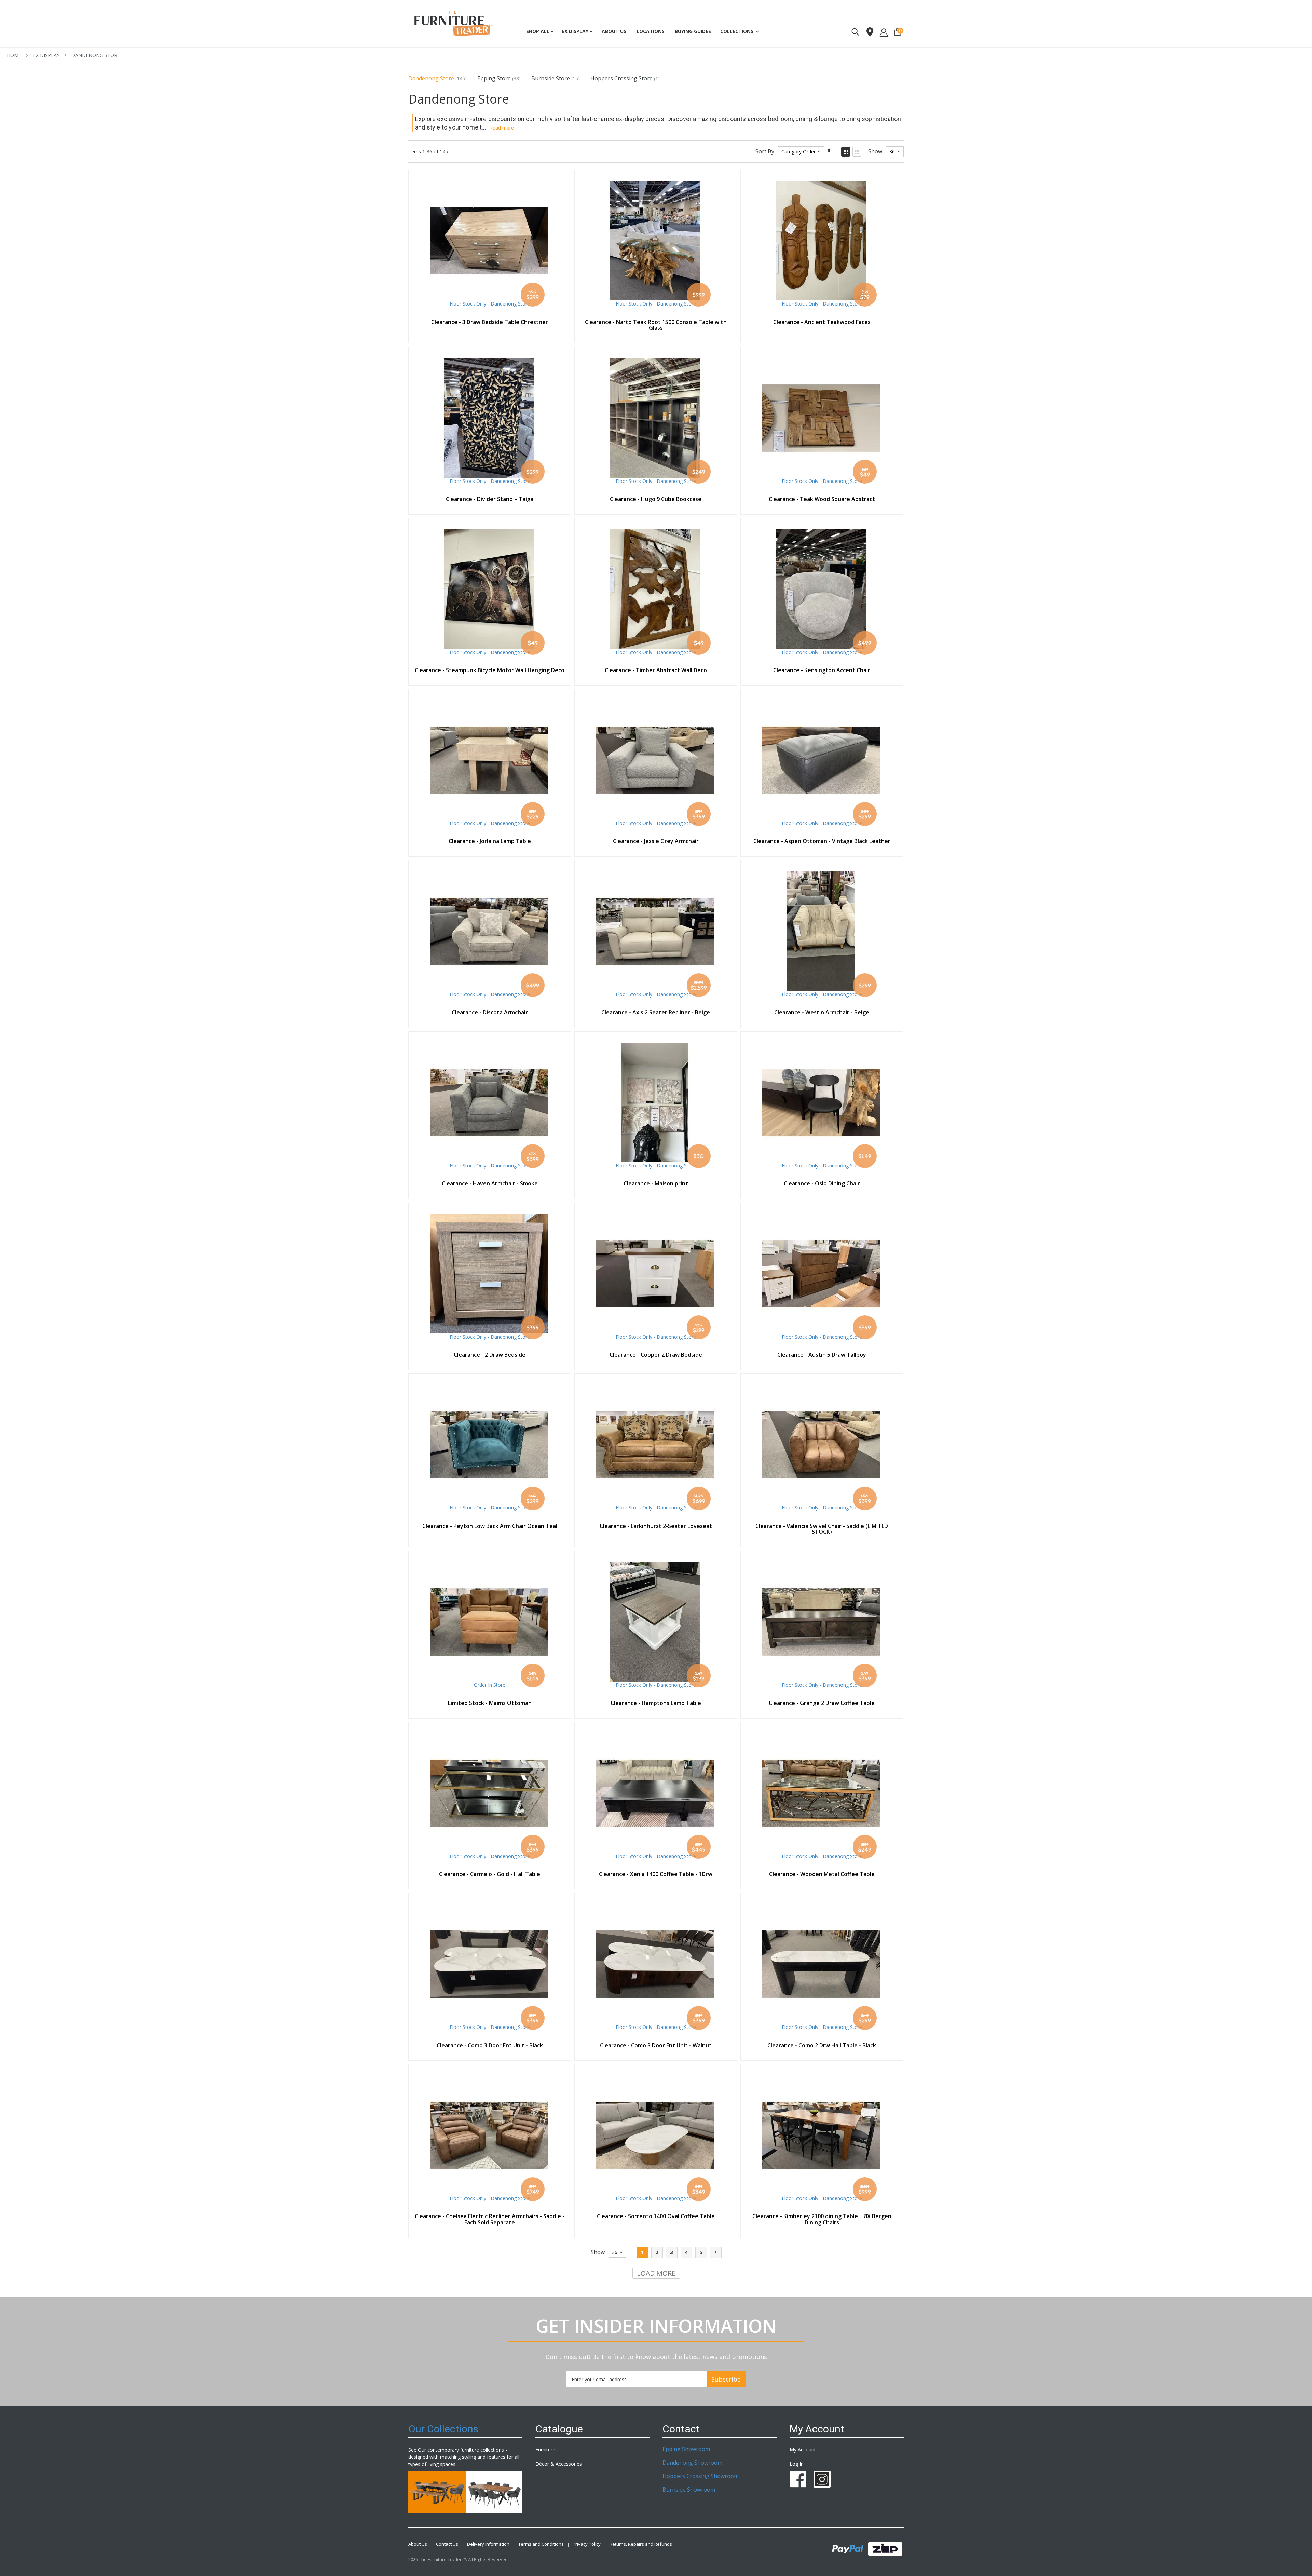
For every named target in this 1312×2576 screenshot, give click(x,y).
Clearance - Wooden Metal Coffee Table (822, 1874)
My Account (803, 2449)
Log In (797, 2464)
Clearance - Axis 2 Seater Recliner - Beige (656, 1012)
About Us (418, 2544)
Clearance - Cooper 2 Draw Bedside (656, 1355)
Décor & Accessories (559, 2464)
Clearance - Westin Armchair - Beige (822, 1012)
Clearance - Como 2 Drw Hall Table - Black (822, 2045)
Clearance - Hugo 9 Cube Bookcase (656, 499)
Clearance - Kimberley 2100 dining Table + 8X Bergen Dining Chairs (822, 2219)
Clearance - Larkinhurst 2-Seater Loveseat (656, 1526)
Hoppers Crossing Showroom (701, 2476)
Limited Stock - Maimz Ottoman (490, 1703)
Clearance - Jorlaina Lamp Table (490, 841)
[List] (857, 152)
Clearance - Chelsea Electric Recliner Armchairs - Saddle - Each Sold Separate (490, 2219)
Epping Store (494, 78)
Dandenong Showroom (692, 2463)
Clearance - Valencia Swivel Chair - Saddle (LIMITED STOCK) (822, 1529)
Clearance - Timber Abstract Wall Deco (656, 670)
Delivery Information (488, 2544)
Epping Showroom (686, 2449)
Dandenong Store (431, 78)
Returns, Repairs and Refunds (641, 2544)
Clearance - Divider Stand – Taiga (490, 499)
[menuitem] (693, 31)
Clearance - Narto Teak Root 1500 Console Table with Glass (656, 325)
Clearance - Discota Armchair (490, 1012)
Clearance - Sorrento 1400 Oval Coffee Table (656, 2216)
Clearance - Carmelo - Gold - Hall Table (490, 1874)
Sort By (765, 151)
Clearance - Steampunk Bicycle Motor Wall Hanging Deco (490, 670)
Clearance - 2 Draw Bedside (490, 1355)
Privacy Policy (587, 2544)
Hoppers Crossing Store (621, 78)
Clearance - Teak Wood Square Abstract (822, 499)
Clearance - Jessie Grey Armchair (656, 841)
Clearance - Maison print (656, 1183)
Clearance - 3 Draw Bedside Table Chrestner (490, 322)
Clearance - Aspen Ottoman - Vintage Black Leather (822, 841)
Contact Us (447, 2544)
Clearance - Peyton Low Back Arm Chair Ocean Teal (490, 1526)
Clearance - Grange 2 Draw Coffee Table (822, 1703)
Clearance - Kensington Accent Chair (822, 670)
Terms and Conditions (541, 2544)
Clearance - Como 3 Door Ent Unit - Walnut (656, 2045)
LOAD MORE (656, 2273)
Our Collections (443, 2429)
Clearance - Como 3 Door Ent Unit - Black (490, 2045)
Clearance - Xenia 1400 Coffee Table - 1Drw (656, 1874)
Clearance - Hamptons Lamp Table (656, 1703)
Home (14, 55)
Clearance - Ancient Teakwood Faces (822, 322)
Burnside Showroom (689, 2490)
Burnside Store (551, 78)
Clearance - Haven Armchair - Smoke (490, 1183)
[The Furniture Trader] (454, 23)
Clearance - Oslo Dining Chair (822, 1183)
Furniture (545, 2449)
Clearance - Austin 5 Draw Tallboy (822, 1355)
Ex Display (46, 55)
